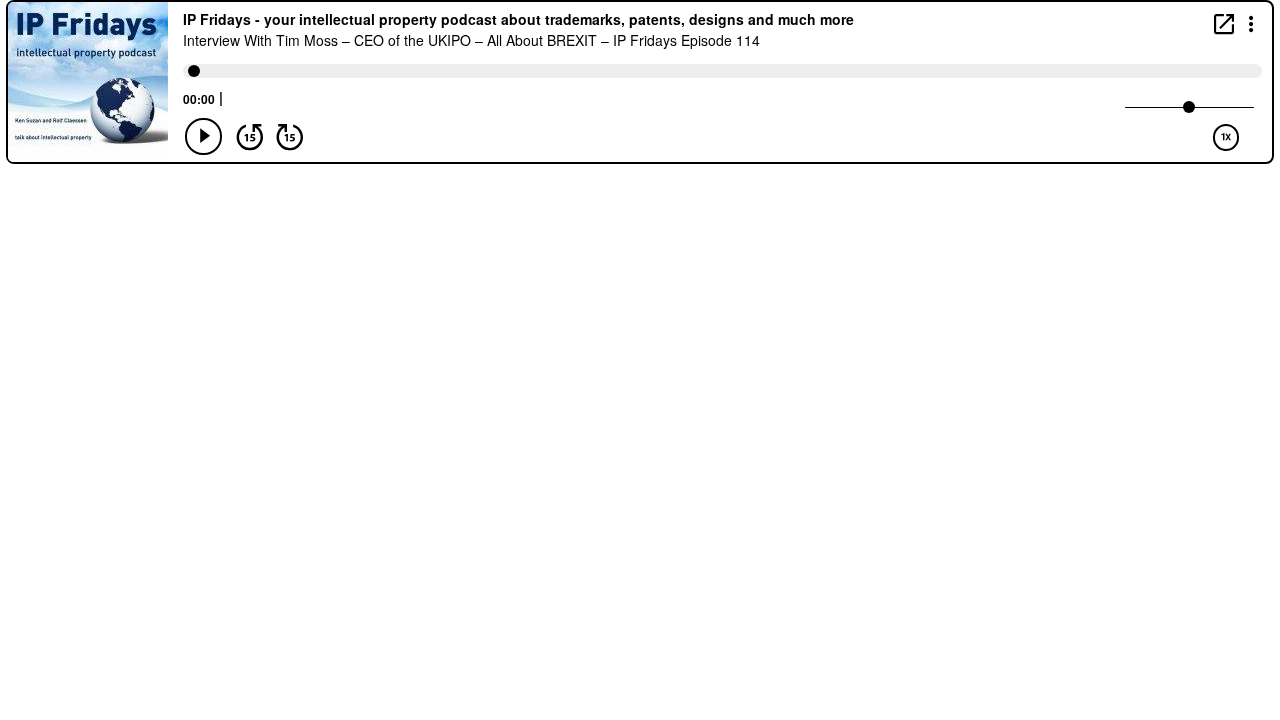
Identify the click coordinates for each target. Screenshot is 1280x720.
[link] (1224, 23)
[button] (1251, 22)
